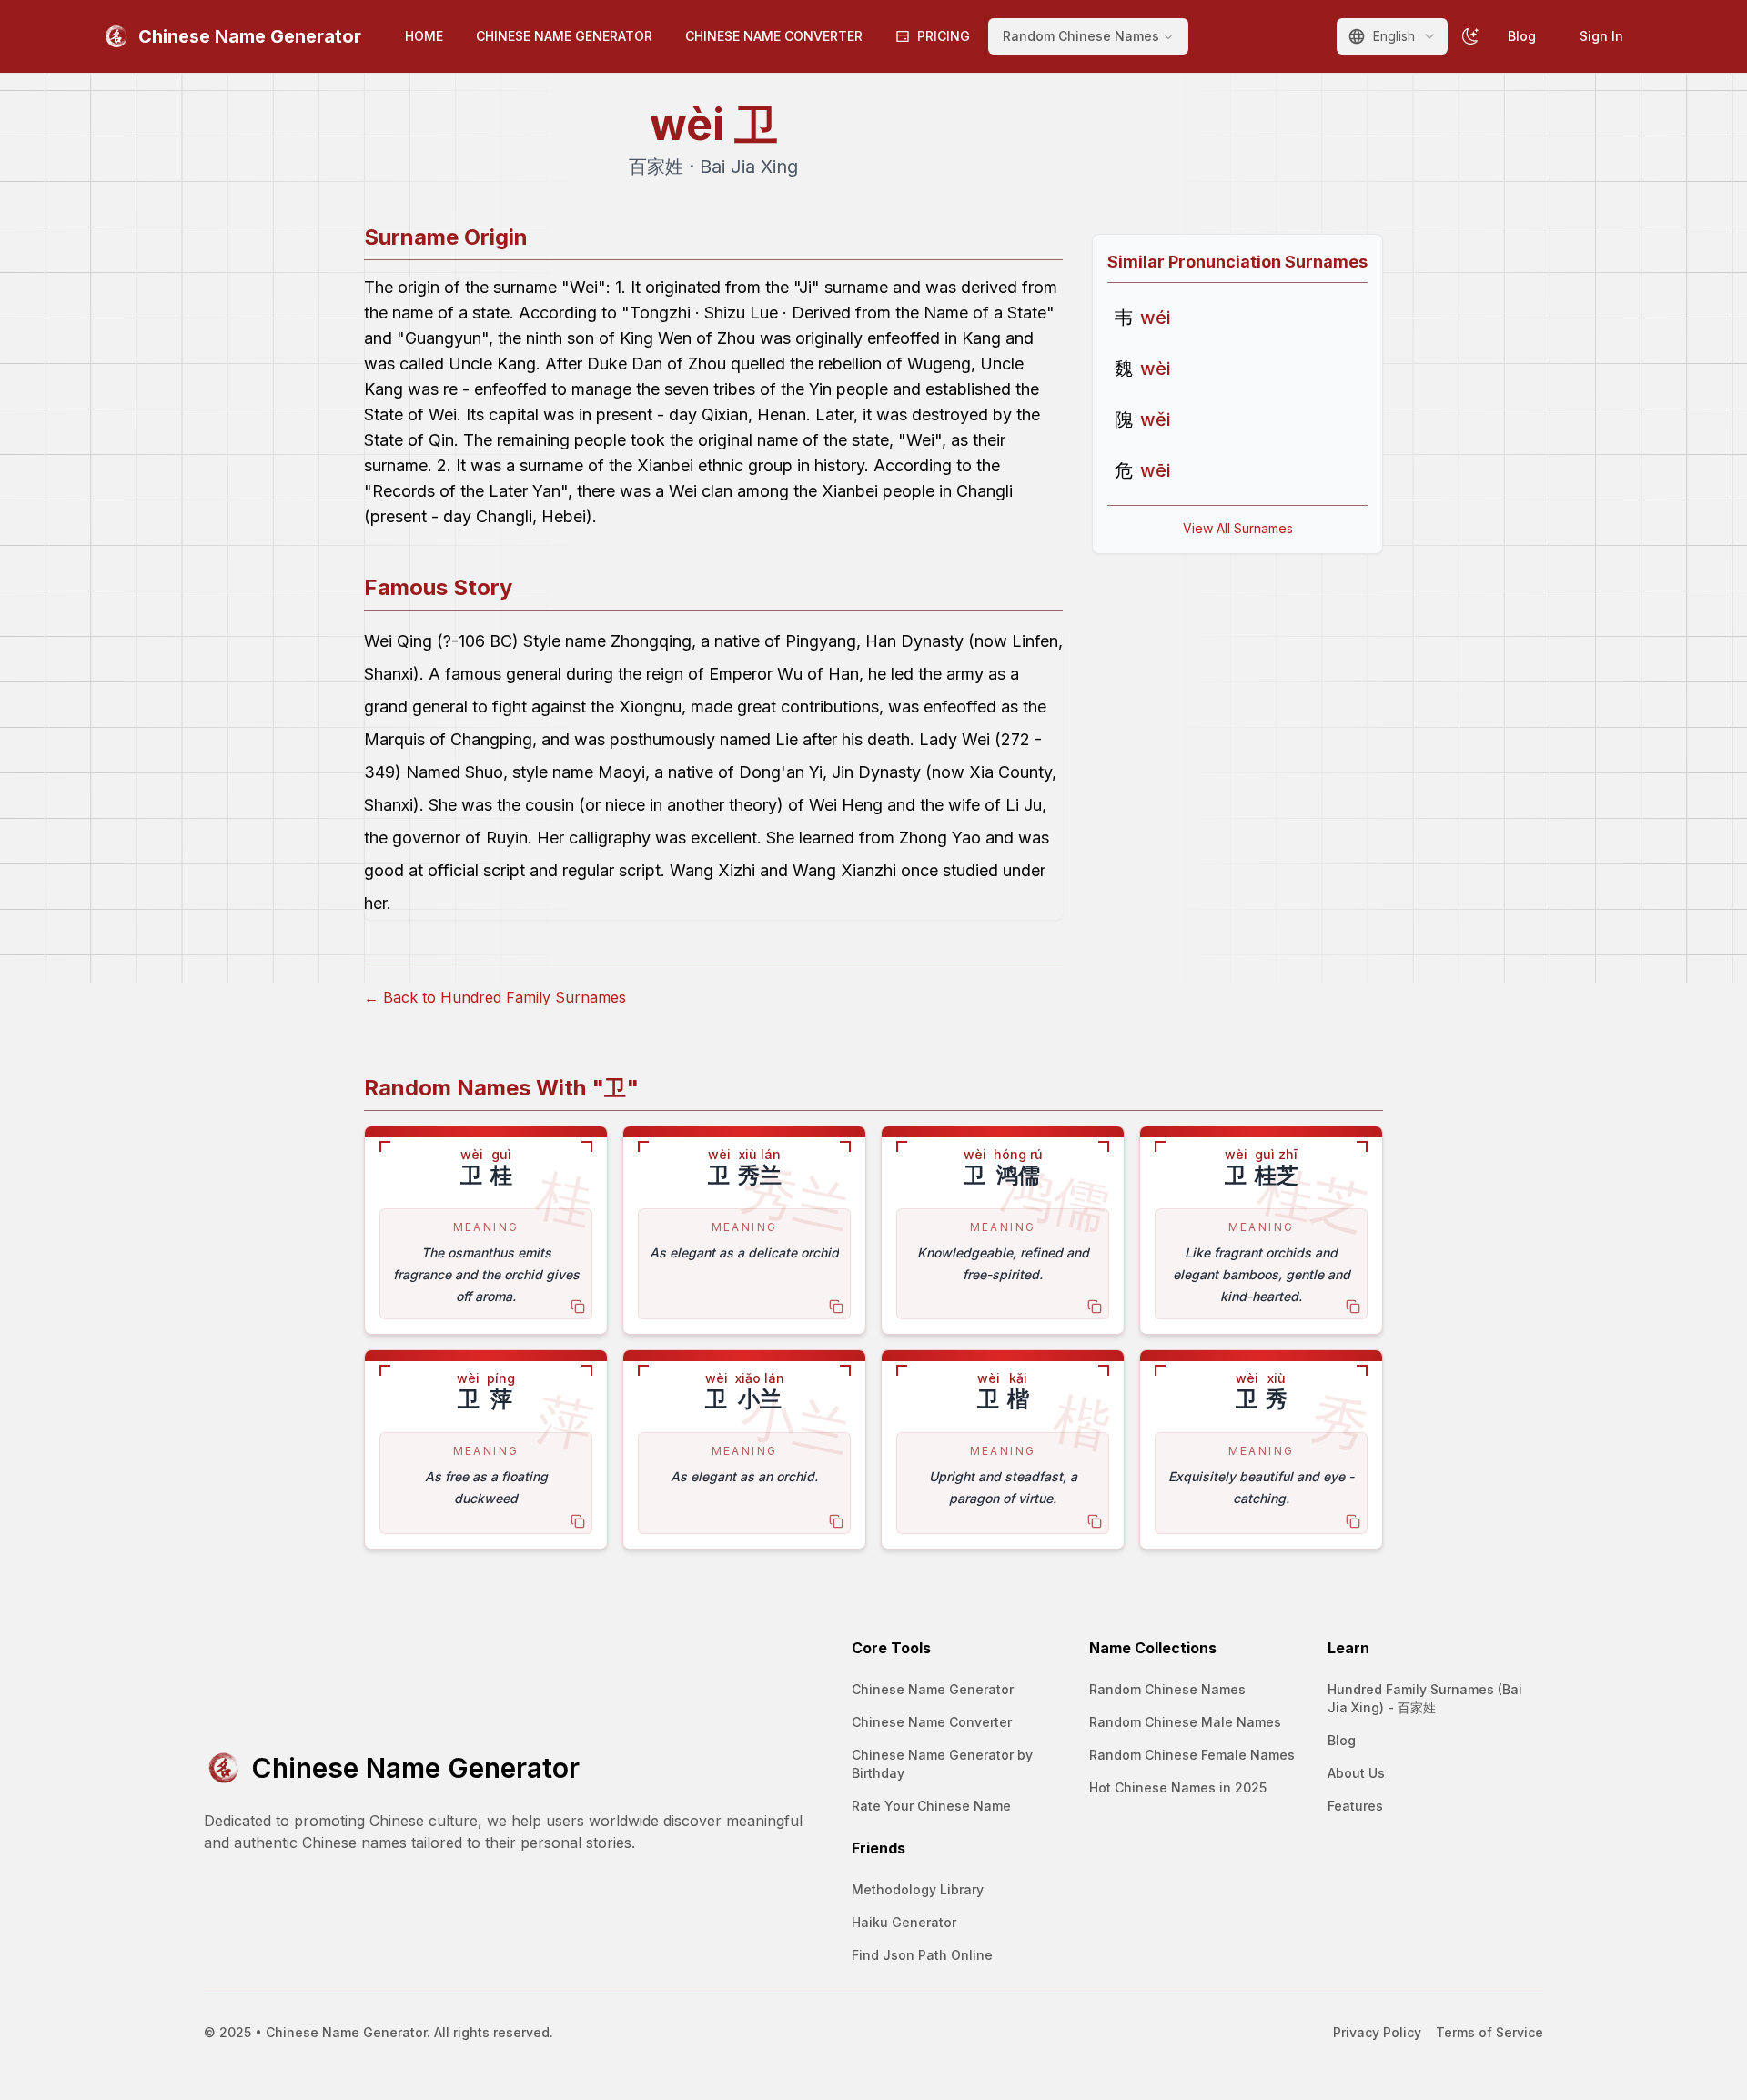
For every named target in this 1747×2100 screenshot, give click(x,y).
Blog (1522, 36)
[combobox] (1392, 36)
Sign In (1601, 36)
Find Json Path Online (922, 1955)
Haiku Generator (904, 1922)
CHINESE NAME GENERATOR (564, 36)
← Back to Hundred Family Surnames (495, 997)
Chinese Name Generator (933, 1689)
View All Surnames (1238, 528)
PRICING (944, 36)
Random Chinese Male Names (1185, 1722)
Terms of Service (1489, 2032)
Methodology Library (918, 1889)
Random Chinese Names (1167, 1689)
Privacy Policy (1377, 2032)
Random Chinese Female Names (1192, 1755)
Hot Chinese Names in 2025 (1178, 1787)
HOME (424, 36)
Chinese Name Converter (932, 1722)
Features (1355, 1806)
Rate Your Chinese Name (931, 1806)
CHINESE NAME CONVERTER (774, 36)
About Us (1356, 1773)
